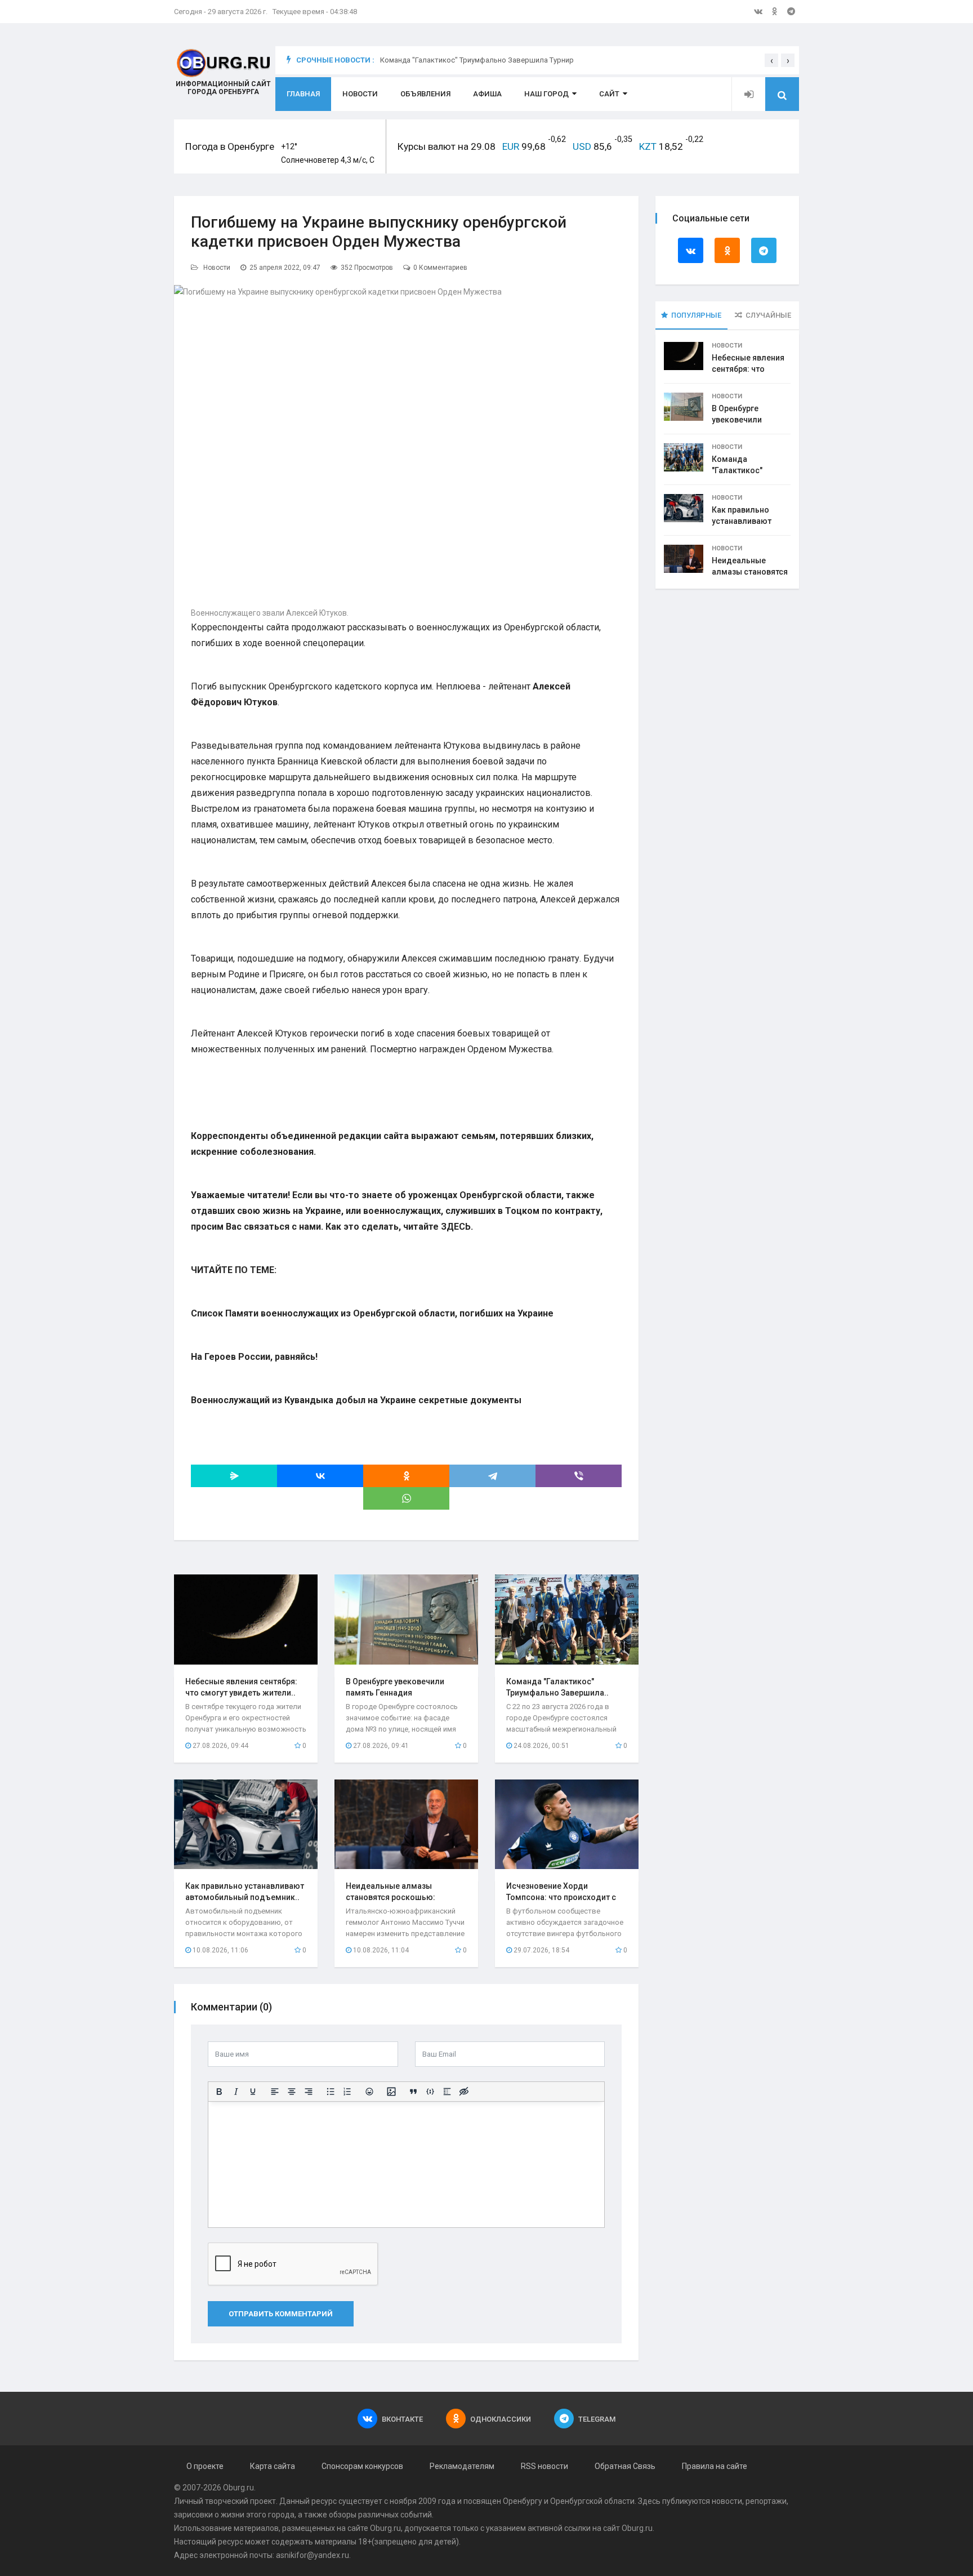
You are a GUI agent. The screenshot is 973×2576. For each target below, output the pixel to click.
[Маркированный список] (331, 2092)
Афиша (487, 94)
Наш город (546, 94)
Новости (360, 94)
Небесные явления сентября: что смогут (748, 369)
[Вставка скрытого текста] (464, 2092)
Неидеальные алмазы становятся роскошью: (750, 572)
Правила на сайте (715, 2466)
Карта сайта (273, 2466)
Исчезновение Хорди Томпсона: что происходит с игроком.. (561, 1897)
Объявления (425, 94)
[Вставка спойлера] (447, 2092)
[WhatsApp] (406, 1498)
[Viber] (579, 1476)
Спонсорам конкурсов (362, 2466)
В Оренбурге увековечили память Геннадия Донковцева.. (395, 1693)
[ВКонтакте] (320, 1476)
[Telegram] (492, 1476)
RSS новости (544, 2466)
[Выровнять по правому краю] (309, 2092)
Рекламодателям (462, 2466)
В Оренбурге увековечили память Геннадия (745, 420)
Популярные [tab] (696, 315)
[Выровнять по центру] (292, 2092)
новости (727, 2501)
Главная (303, 94)
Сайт (609, 94)
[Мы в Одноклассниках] (775, 11)
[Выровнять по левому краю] (275, 2092)
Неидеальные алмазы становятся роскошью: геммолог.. (390, 1897)
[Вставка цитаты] (413, 2092)
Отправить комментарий (281, 2314)
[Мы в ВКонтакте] (758, 11)
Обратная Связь (625, 2466)
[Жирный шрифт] (219, 2092)
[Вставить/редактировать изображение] (391, 2092)
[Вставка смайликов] (369, 2092)
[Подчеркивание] (253, 2092)
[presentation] (771, 60)
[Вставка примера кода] (430, 2092)
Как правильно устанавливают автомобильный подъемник (483, 60)
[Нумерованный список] (347, 2092)
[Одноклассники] (406, 1476)
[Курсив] (236, 2092)
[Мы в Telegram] (791, 11)
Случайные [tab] (768, 315)
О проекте (205, 2466)
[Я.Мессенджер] (234, 1476)
